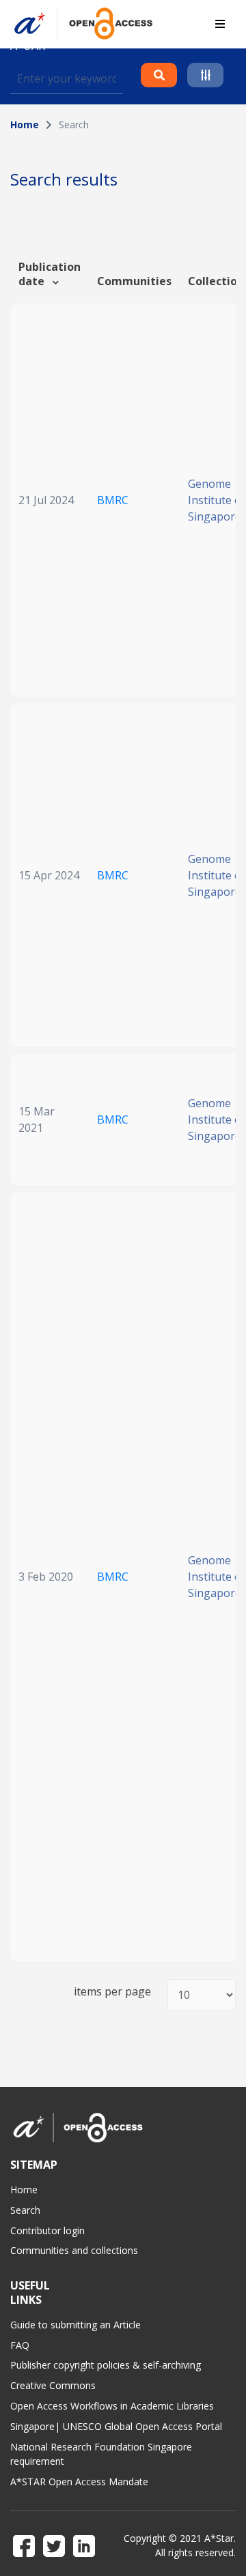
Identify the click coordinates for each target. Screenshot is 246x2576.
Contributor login (47, 2230)
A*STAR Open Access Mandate (79, 2482)
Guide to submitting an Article (76, 2325)
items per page (112, 1992)
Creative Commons (53, 2385)
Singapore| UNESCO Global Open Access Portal (116, 2426)
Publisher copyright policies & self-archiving (106, 2365)
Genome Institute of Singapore (217, 500)
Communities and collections (74, 2250)
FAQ (20, 2345)
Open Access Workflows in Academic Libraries (112, 2406)
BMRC (113, 500)
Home (25, 125)
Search (25, 2210)
